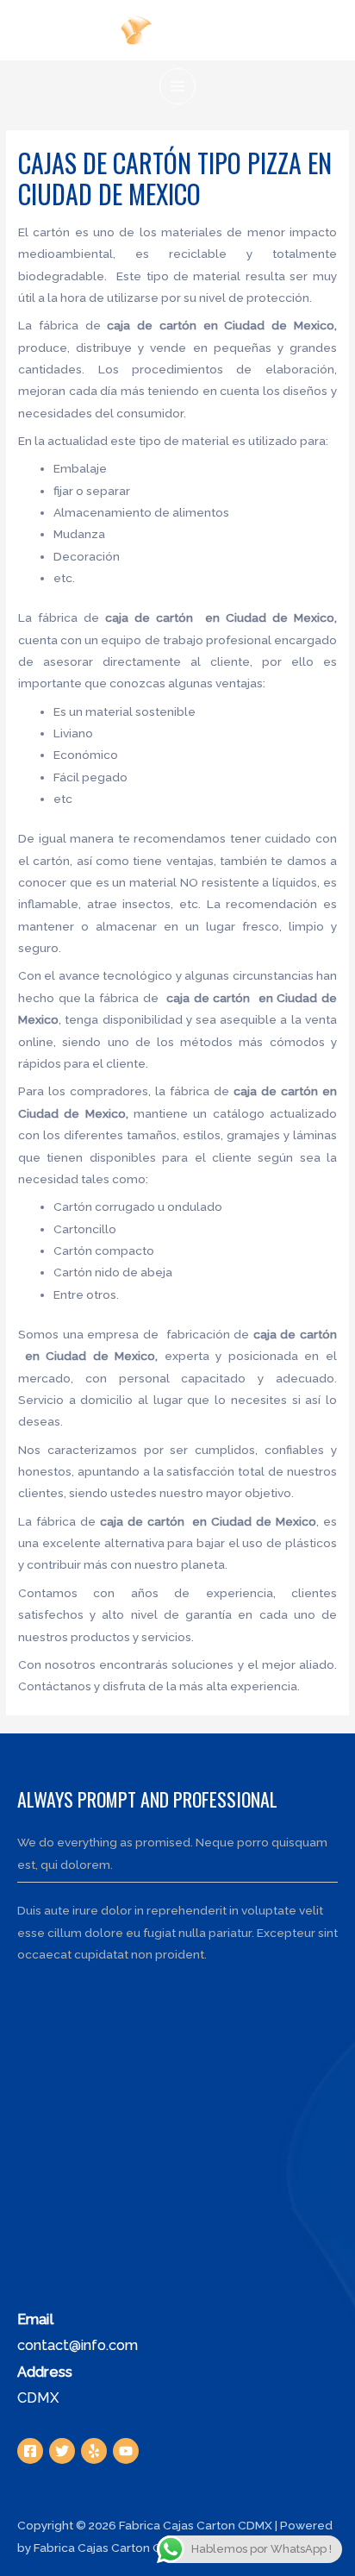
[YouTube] (126, 2451)
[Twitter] (62, 2451)
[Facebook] (30, 2451)
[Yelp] (94, 2451)
